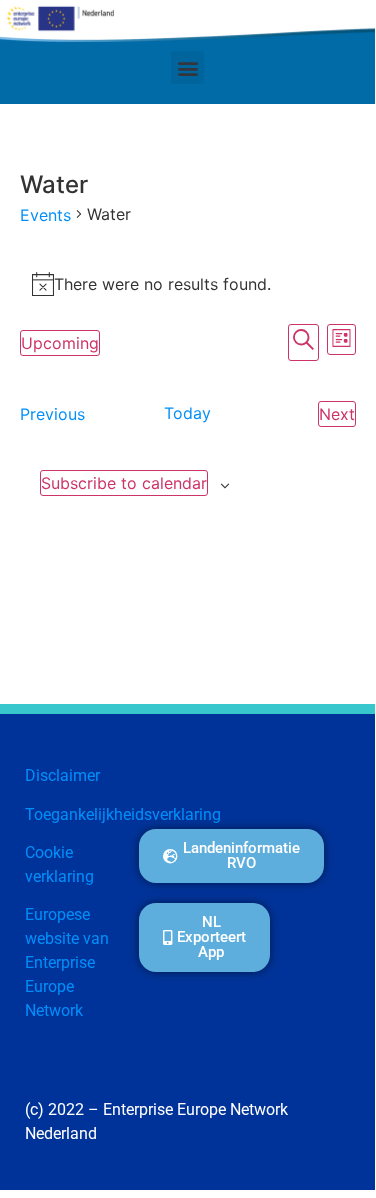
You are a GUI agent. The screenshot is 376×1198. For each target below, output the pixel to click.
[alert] (188, 284)
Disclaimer (62, 775)
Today (187, 413)
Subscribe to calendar (124, 483)
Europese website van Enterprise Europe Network (67, 962)
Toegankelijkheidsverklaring (123, 814)
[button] (187, 67)
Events (45, 215)
